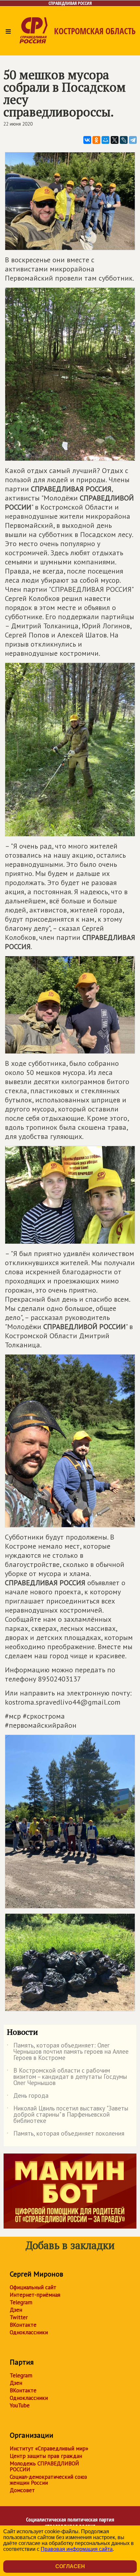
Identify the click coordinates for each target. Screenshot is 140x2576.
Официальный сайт (33, 2287)
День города (28, 2097)
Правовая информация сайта (77, 2549)
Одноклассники (29, 2332)
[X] (115, 140)
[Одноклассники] (96, 140)
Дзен (16, 2310)
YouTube (20, 2405)
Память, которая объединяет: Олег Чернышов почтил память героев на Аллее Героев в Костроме (68, 2052)
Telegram (21, 2302)
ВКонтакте (23, 2325)
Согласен (70, 2566)
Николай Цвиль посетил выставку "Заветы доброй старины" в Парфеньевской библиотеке (68, 2115)
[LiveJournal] (124, 140)
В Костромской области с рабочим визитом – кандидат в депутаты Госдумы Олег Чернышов (67, 2077)
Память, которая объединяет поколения (66, 2135)
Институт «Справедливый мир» (49, 2448)
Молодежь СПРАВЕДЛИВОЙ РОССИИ (44, 2466)
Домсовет (22, 2490)
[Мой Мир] (105, 140)
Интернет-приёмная (35, 2295)
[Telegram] (133, 140)
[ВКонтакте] (87, 140)
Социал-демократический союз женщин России (48, 2480)
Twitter (19, 2317)
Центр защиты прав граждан (46, 2456)
